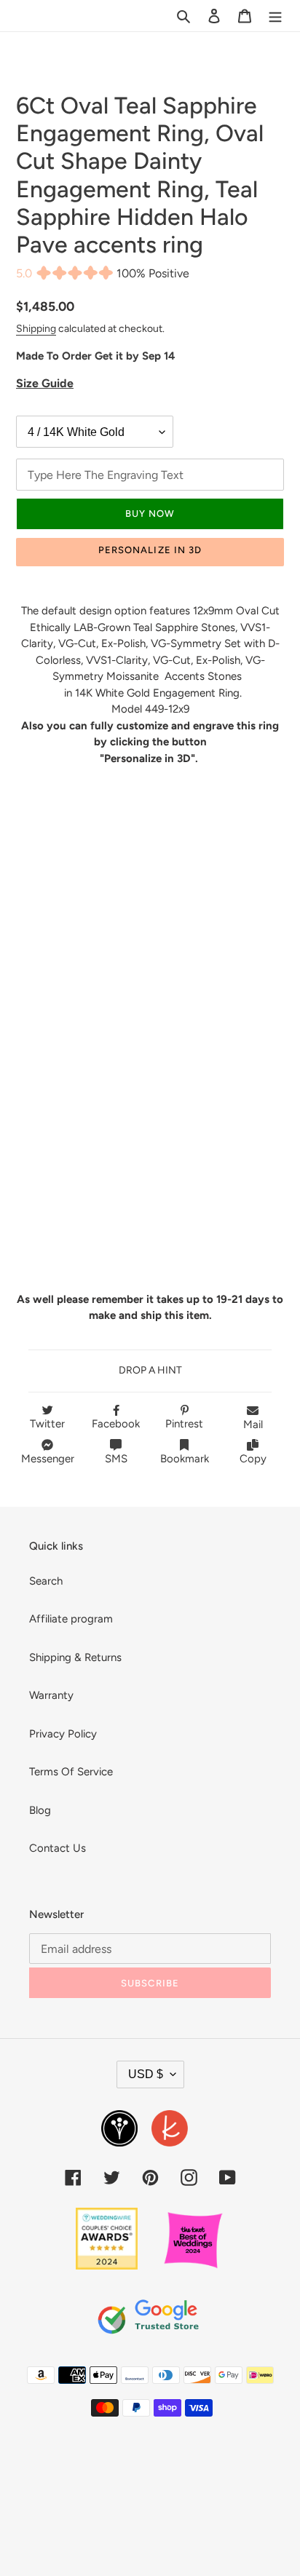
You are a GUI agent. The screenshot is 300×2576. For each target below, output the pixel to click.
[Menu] (275, 16)
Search (46, 1581)
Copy (253, 1459)
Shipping (36, 328)
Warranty (51, 1695)
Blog (40, 1810)
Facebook (116, 1424)
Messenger (48, 1459)
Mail (253, 1424)
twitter (47, 1424)
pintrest (184, 1424)
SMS (116, 1459)
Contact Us (58, 1848)
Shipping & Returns (75, 1657)
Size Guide (45, 383)
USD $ (146, 2074)
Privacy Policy (63, 1734)
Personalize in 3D (150, 550)
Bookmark (185, 1459)
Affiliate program (71, 1619)
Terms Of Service (71, 1772)
